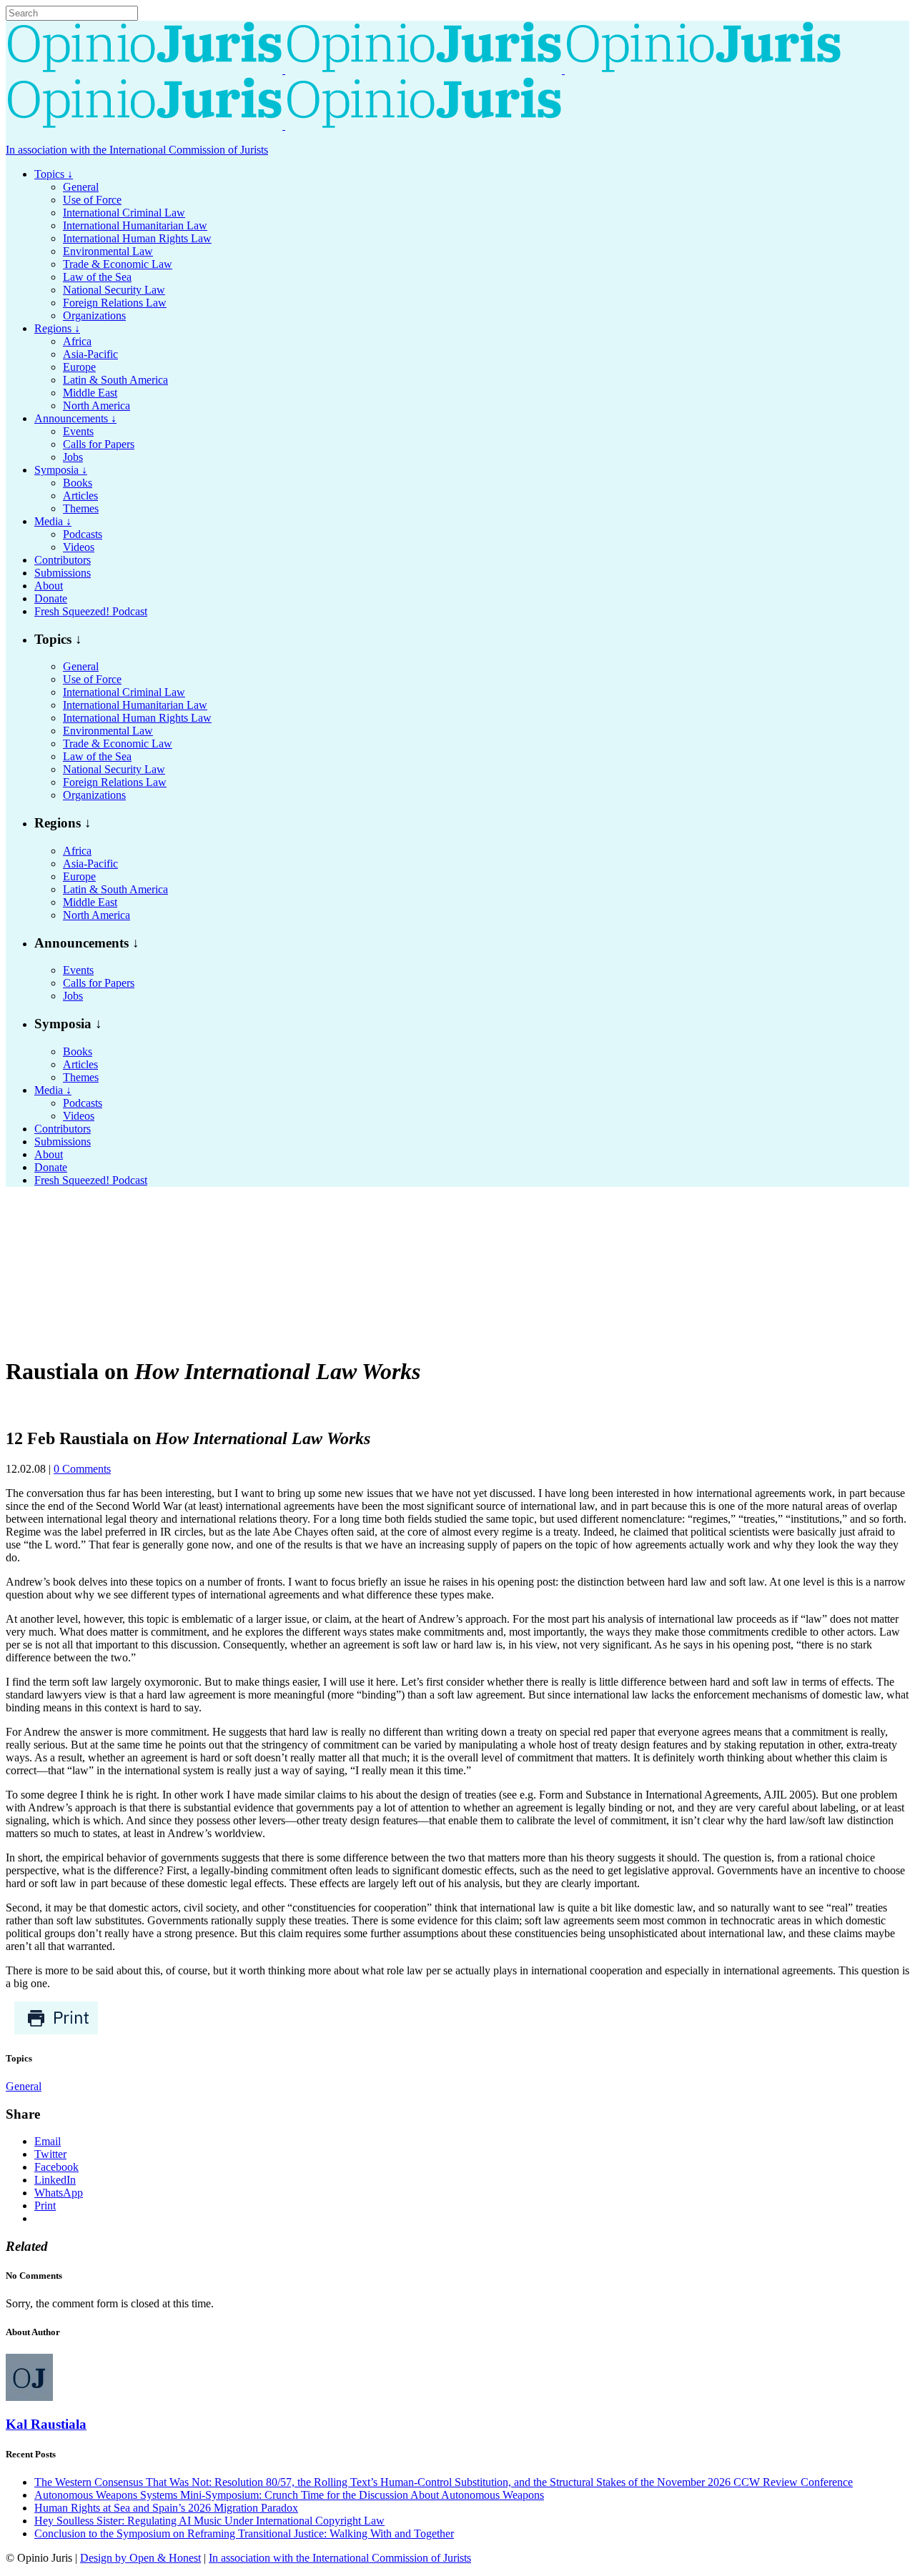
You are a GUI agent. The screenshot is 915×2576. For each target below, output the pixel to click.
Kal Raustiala (46, 2424)
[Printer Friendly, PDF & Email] (56, 2031)
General (24, 2086)
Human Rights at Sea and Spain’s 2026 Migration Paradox (166, 2508)
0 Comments (82, 1469)
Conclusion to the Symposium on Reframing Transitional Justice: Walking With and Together (244, 2533)
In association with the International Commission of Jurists (137, 150)
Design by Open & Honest (140, 2558)
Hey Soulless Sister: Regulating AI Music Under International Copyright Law (209, 2521)
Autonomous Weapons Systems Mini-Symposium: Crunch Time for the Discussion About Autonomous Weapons (289, 2495)
